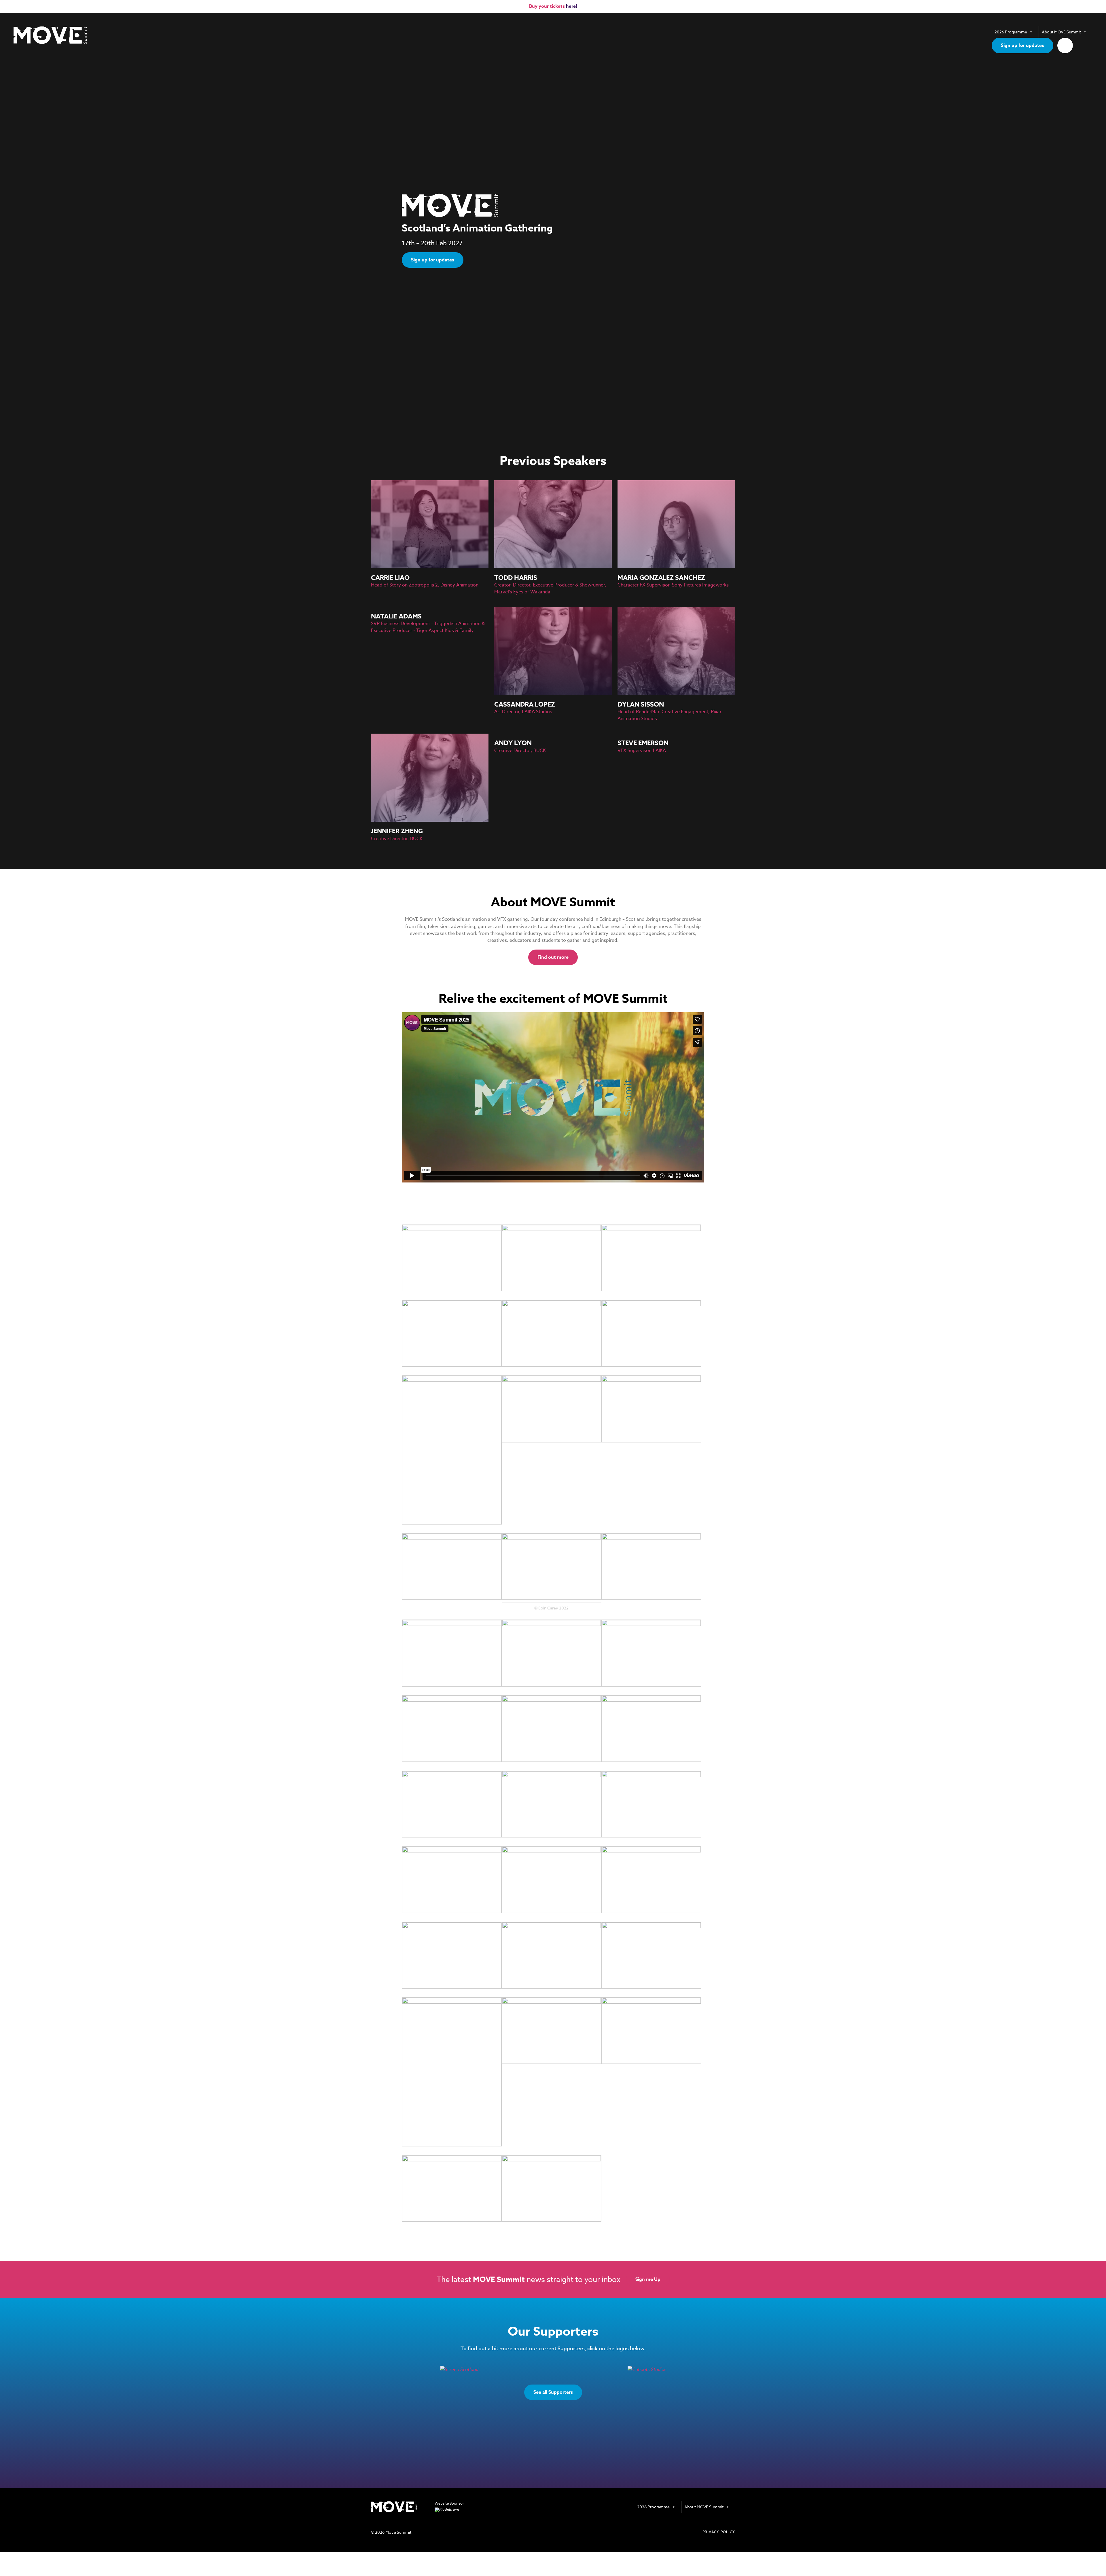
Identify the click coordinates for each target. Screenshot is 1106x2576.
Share (1065, 45)
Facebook (719, 2519)
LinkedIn (732, 2519)
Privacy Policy (719, 2532)
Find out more (553, 957)
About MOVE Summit (1061, 32)
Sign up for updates (1022, 45)
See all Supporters (553, 2392)
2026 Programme (1011, 32)
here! (572, 6)
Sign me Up (648, 2279)
